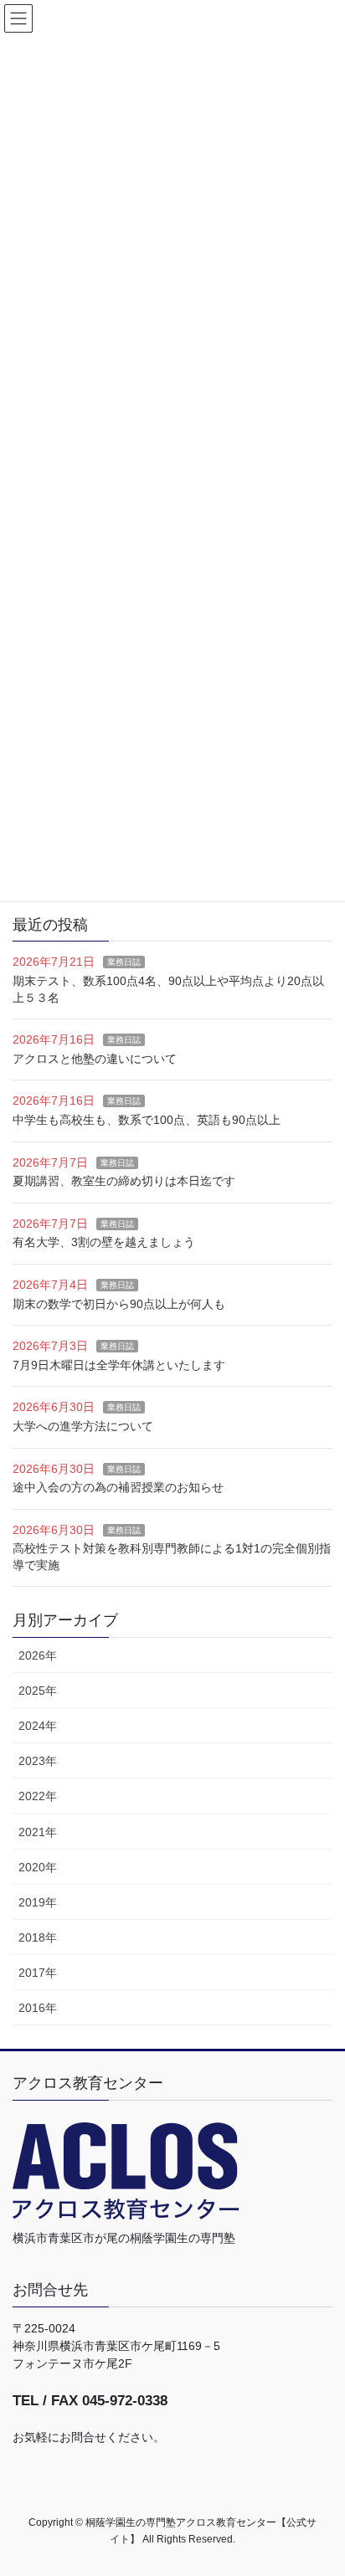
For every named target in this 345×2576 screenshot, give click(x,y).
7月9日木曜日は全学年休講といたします (119, 1365)
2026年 (38, 1655)
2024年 (38, 1726)
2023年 (38, 1761)
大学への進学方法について (83, 1426)
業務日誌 (124, 962)
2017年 (38, 1973)
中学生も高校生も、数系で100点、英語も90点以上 (147, 1120)
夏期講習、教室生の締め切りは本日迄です (124, 1181)
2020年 (38, 1867)
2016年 (38, 2008)
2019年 (38, 1902)
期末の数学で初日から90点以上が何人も (119, 1304)
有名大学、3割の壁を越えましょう (104, 1242)
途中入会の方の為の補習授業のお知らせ (118, 1487)
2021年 (38, 1832)
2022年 (38, 1796)
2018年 (38, 1937)
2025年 (38, 1691)
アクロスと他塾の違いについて (95, 1059)
